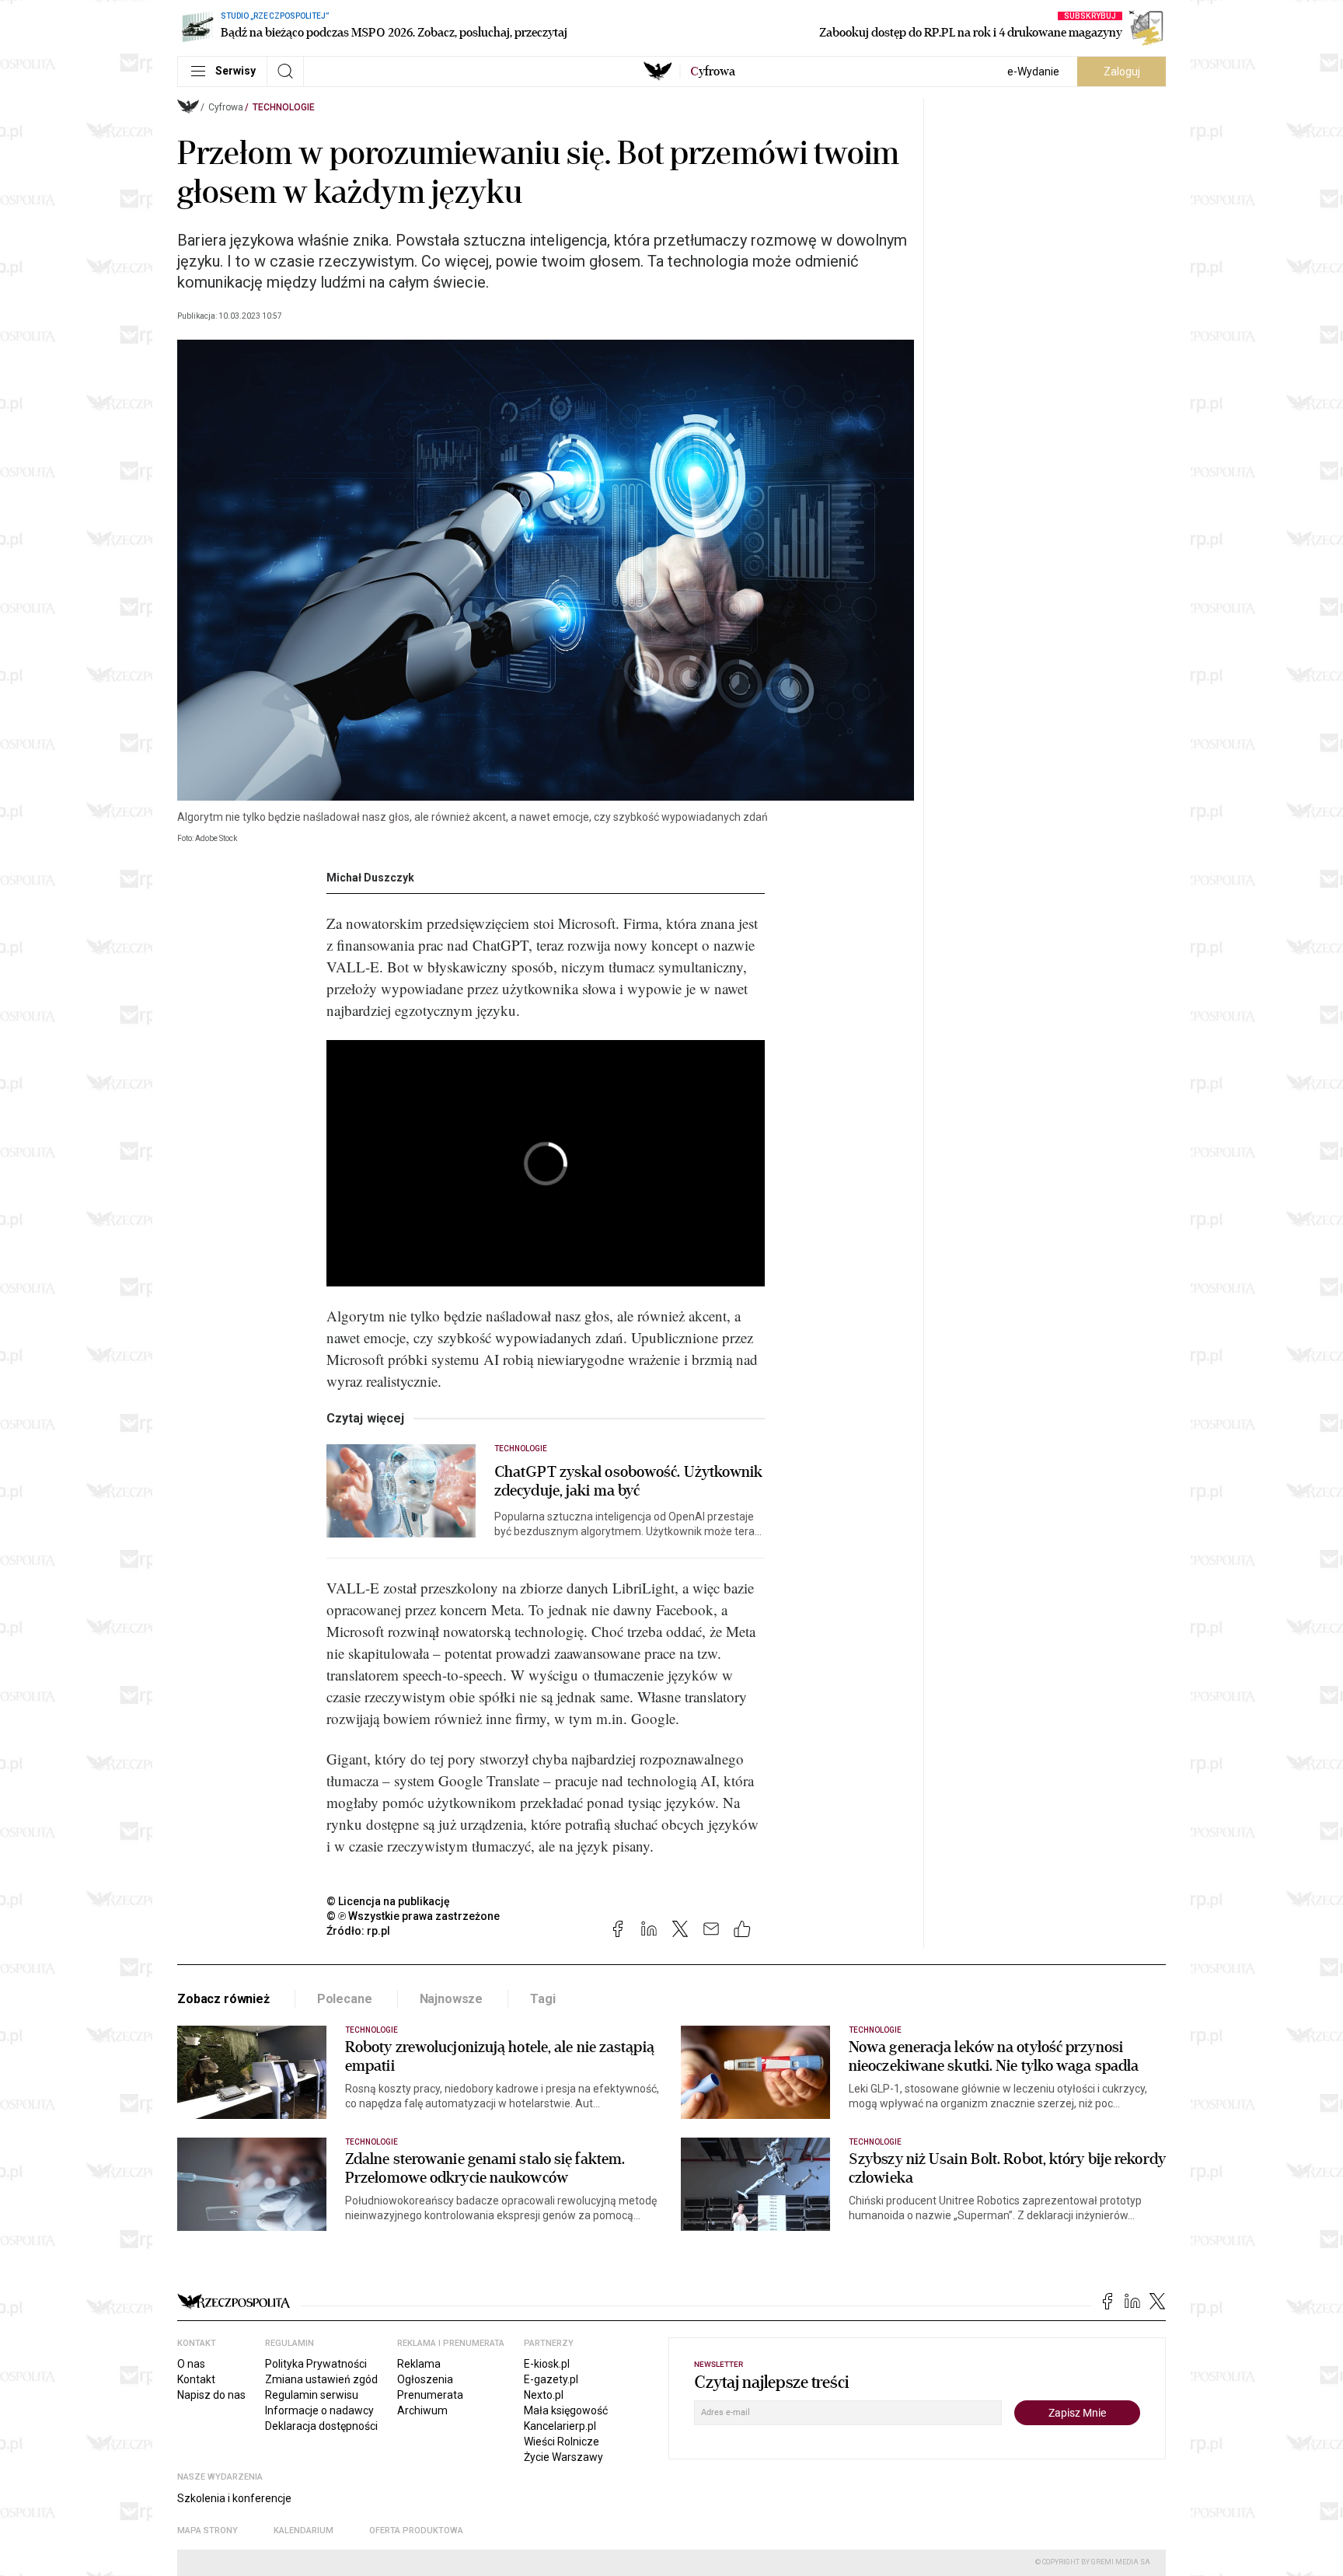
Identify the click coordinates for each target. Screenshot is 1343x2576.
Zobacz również (223, 1999)
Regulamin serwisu (312, 2395)
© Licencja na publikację (389, 1901)
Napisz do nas (211, 2395)
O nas (191, 2364)
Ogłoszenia (425, 2379)
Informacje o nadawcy (319, 2410)
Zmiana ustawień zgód (321, 2379)
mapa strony (208, 2531)
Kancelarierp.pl (560, 2426)
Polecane (345, 1999)
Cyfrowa (226, 107)
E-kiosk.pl (547, 2364)
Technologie (284, 107)
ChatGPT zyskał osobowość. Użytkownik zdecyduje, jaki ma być (629, 1482)
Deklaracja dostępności (321, 2426)
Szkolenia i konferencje (234, 2498)
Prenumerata (430, 2395)
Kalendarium (303, 2531)
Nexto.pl (544, 2395)
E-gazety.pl (551, 2379)
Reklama (419, 2364)
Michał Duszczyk (370, 878)
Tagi (542, 1999)
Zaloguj (1122, 72)
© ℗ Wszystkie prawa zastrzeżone (413, 1916)
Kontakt (196, 2379)
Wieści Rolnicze (562, 2442)
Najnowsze (452, 1999)
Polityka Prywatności (316, 2364)
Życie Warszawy (563, 2457)
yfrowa (713, 72)
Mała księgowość (566, 2410)
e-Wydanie (1033, 72)
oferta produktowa (416, 2531)
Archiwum (422, 2410)
